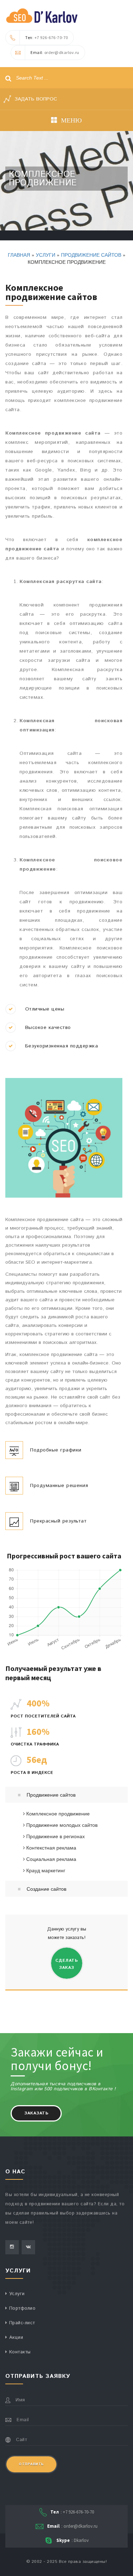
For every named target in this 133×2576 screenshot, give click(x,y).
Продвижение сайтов (91, 255)
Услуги (46, 255)
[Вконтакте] (28, 2247)
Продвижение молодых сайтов (61, 1825)
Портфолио (23, 2308)
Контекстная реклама (51, 1847)
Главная (19, 255)
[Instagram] (12, 2247)
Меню (71, 120)
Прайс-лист (22, 2323)
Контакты (20, 2352)
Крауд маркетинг (45, 1870)
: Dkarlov (73, 2540)
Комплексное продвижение (57, 1813)
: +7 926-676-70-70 (47, 37)
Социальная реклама (51, 1859)
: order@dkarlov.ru (55, 52)
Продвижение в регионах (55, 1836)
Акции (16, 2338)
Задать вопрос (35, 99)
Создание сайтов (46, 1889)
